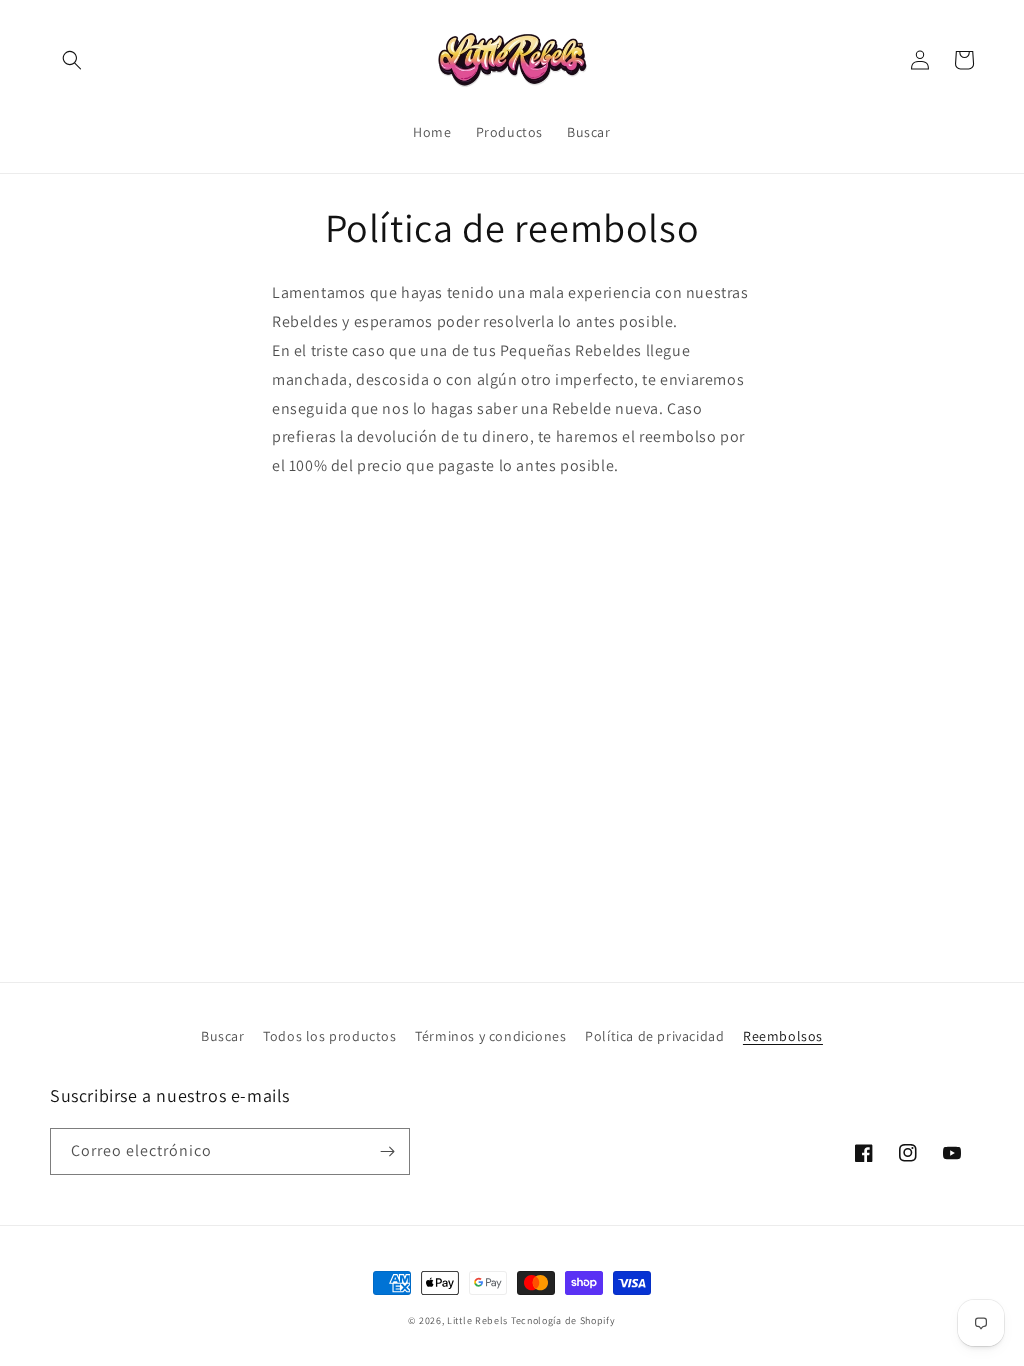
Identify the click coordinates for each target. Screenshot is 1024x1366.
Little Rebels (477, 1320)
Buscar (223, 1036)
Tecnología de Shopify (563, 1320)
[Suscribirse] (387, 1151)
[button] (72, 60)
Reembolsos (783, 1036)
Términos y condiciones (490, 1036)
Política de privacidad (654, 1036)
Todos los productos (329, 1036)
